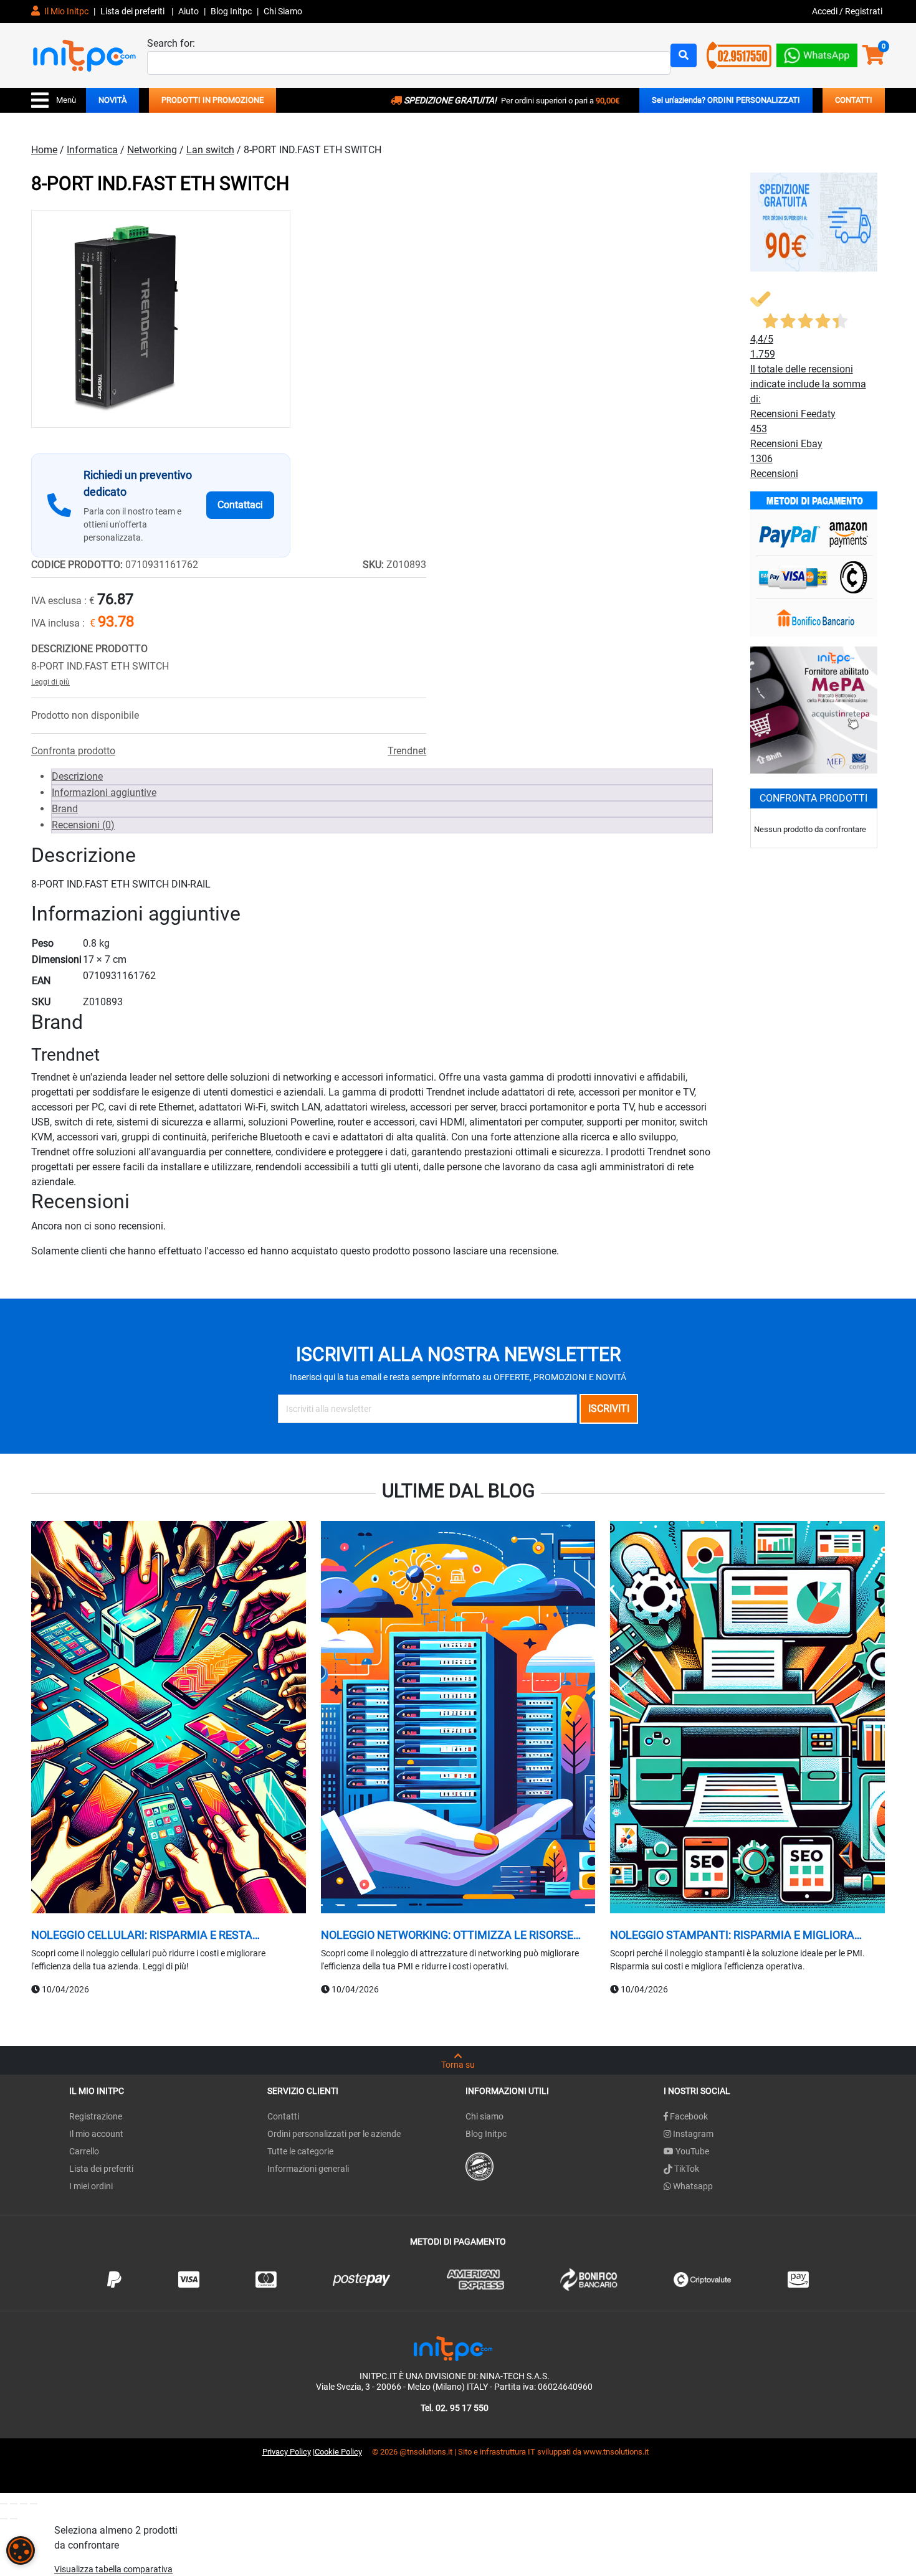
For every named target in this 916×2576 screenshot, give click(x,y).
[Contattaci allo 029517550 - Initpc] (739, 54)
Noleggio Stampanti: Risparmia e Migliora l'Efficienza (732, 1935)
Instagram (692, 2134)
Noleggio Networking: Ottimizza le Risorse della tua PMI (447, 1935)
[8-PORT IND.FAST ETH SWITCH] (161, 319)
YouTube (691, 2151)
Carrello (84, 2151)
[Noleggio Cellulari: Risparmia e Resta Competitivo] (169, 1719)
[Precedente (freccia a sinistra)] (4, 2519)
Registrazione (96, 2116)
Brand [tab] (65, 809)
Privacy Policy (287, 2452)
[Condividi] (24, 2504)
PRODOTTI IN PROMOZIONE (212, 100)
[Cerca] (684, 55)
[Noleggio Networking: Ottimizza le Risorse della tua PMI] (458, 1719)
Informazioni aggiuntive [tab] (104, 793)
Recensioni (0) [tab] (83, 825)
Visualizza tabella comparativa (113, 2569)
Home (44, 150)
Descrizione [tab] (77, 776)
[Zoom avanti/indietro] (4, 2504)
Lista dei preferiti (133, 11)
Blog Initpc (486, 2134)
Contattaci (240, 505)
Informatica (92, 150)
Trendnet (407, 751)
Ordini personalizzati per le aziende (334, 2134)
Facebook (688, 2116)
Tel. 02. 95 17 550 (455, 2408)
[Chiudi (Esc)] (34, 2504)
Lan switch (210, 150)
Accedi (826, 11)
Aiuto (188, 11)
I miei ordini (91, 2186)
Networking (152, 150)
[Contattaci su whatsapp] (817, 53)
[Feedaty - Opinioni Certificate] (479, 2166)
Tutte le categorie (300, 2151)
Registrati (864, 11)
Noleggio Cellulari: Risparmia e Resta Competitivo (142, 1935)
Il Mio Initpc (65, 11)
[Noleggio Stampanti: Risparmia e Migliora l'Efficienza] (747, 1719)
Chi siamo (484, 2116)
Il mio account (96, 2134)
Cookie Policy (338, 2452)
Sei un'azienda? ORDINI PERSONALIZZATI (726, 100)
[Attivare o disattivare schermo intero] (14, 2504)
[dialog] (21, 2550)
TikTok (686, 2169)
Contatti (283, 2116)
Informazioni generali (308, 2169)
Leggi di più (50, 682)
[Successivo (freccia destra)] (14, 2519)
